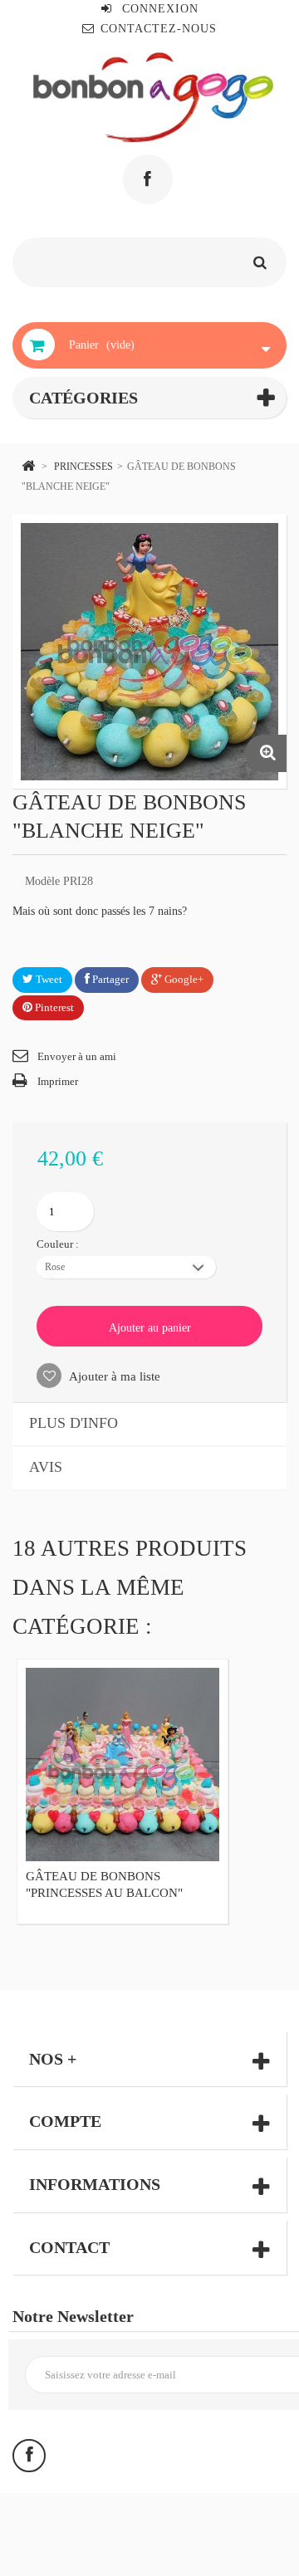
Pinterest (53, 1007)
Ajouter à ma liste (113, 1376)
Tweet (48, 979)
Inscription (233, 2375)
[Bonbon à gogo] (154, 98)
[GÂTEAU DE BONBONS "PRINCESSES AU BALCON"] (123, 1765)
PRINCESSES (83, 467)
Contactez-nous (159, 29)
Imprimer (58, 1081)
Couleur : (59, 1244)
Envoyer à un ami (77, 1056)
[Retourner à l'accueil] (28, 465)
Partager (109, 979)
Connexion (158, 9)
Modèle (42, 881)
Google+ (183, 979)
